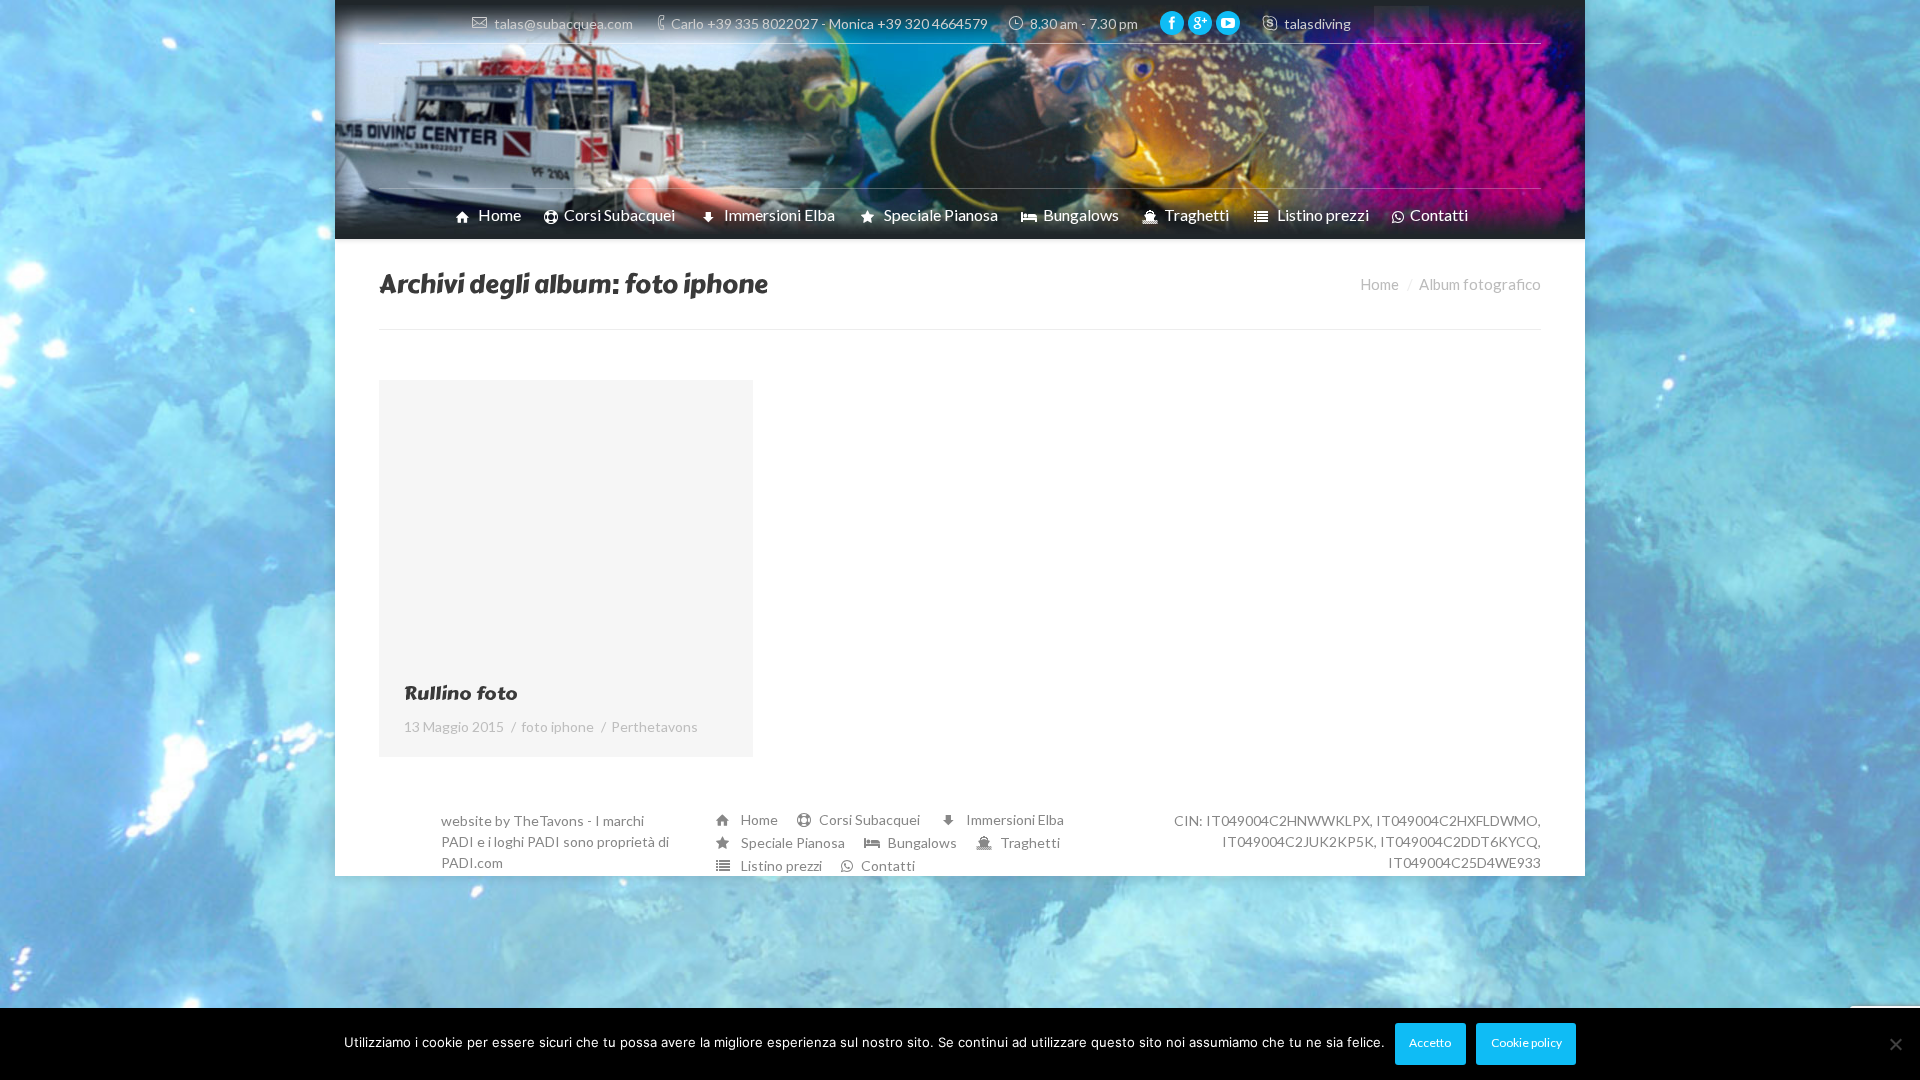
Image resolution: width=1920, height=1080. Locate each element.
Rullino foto (461, 693)
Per (654, 726)
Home (1379, 284)
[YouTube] (1228, 23)
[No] (1895, 1044)
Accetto (1430, 1042)
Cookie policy (1526, 1042)
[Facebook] (1172, 23)
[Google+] (1200, 23)
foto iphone (557, 726)
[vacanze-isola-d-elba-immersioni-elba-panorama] (566, 520)
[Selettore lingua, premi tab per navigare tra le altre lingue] (1401, 21)
